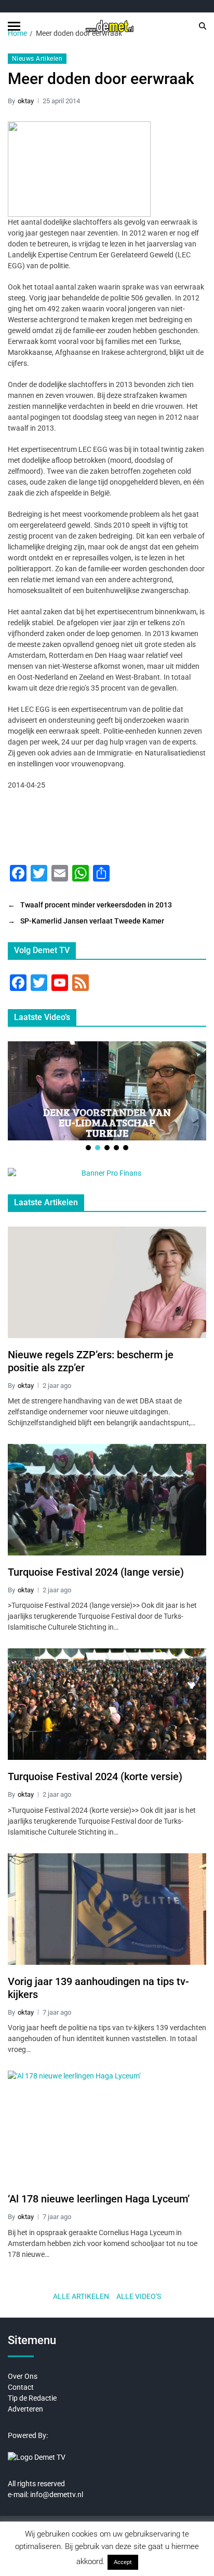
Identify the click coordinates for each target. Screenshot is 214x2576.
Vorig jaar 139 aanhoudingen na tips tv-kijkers (98, 1988)
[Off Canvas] (14, 26)
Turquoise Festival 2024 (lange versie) (96, 1572)
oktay (26, 101)
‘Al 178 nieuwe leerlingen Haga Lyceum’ (99, 2199)
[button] (88, 1148)
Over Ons (23, 2376)
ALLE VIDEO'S (139, 2296)
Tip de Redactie (32, 2398)
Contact (21, 2387)
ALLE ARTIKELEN (81, 2296)
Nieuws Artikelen (37, 59)
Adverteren (25, 2409)
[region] (107, 1097)
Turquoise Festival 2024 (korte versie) (95, 1776)
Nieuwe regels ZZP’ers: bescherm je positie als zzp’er (91, 1361)
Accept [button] (123, 2562)
